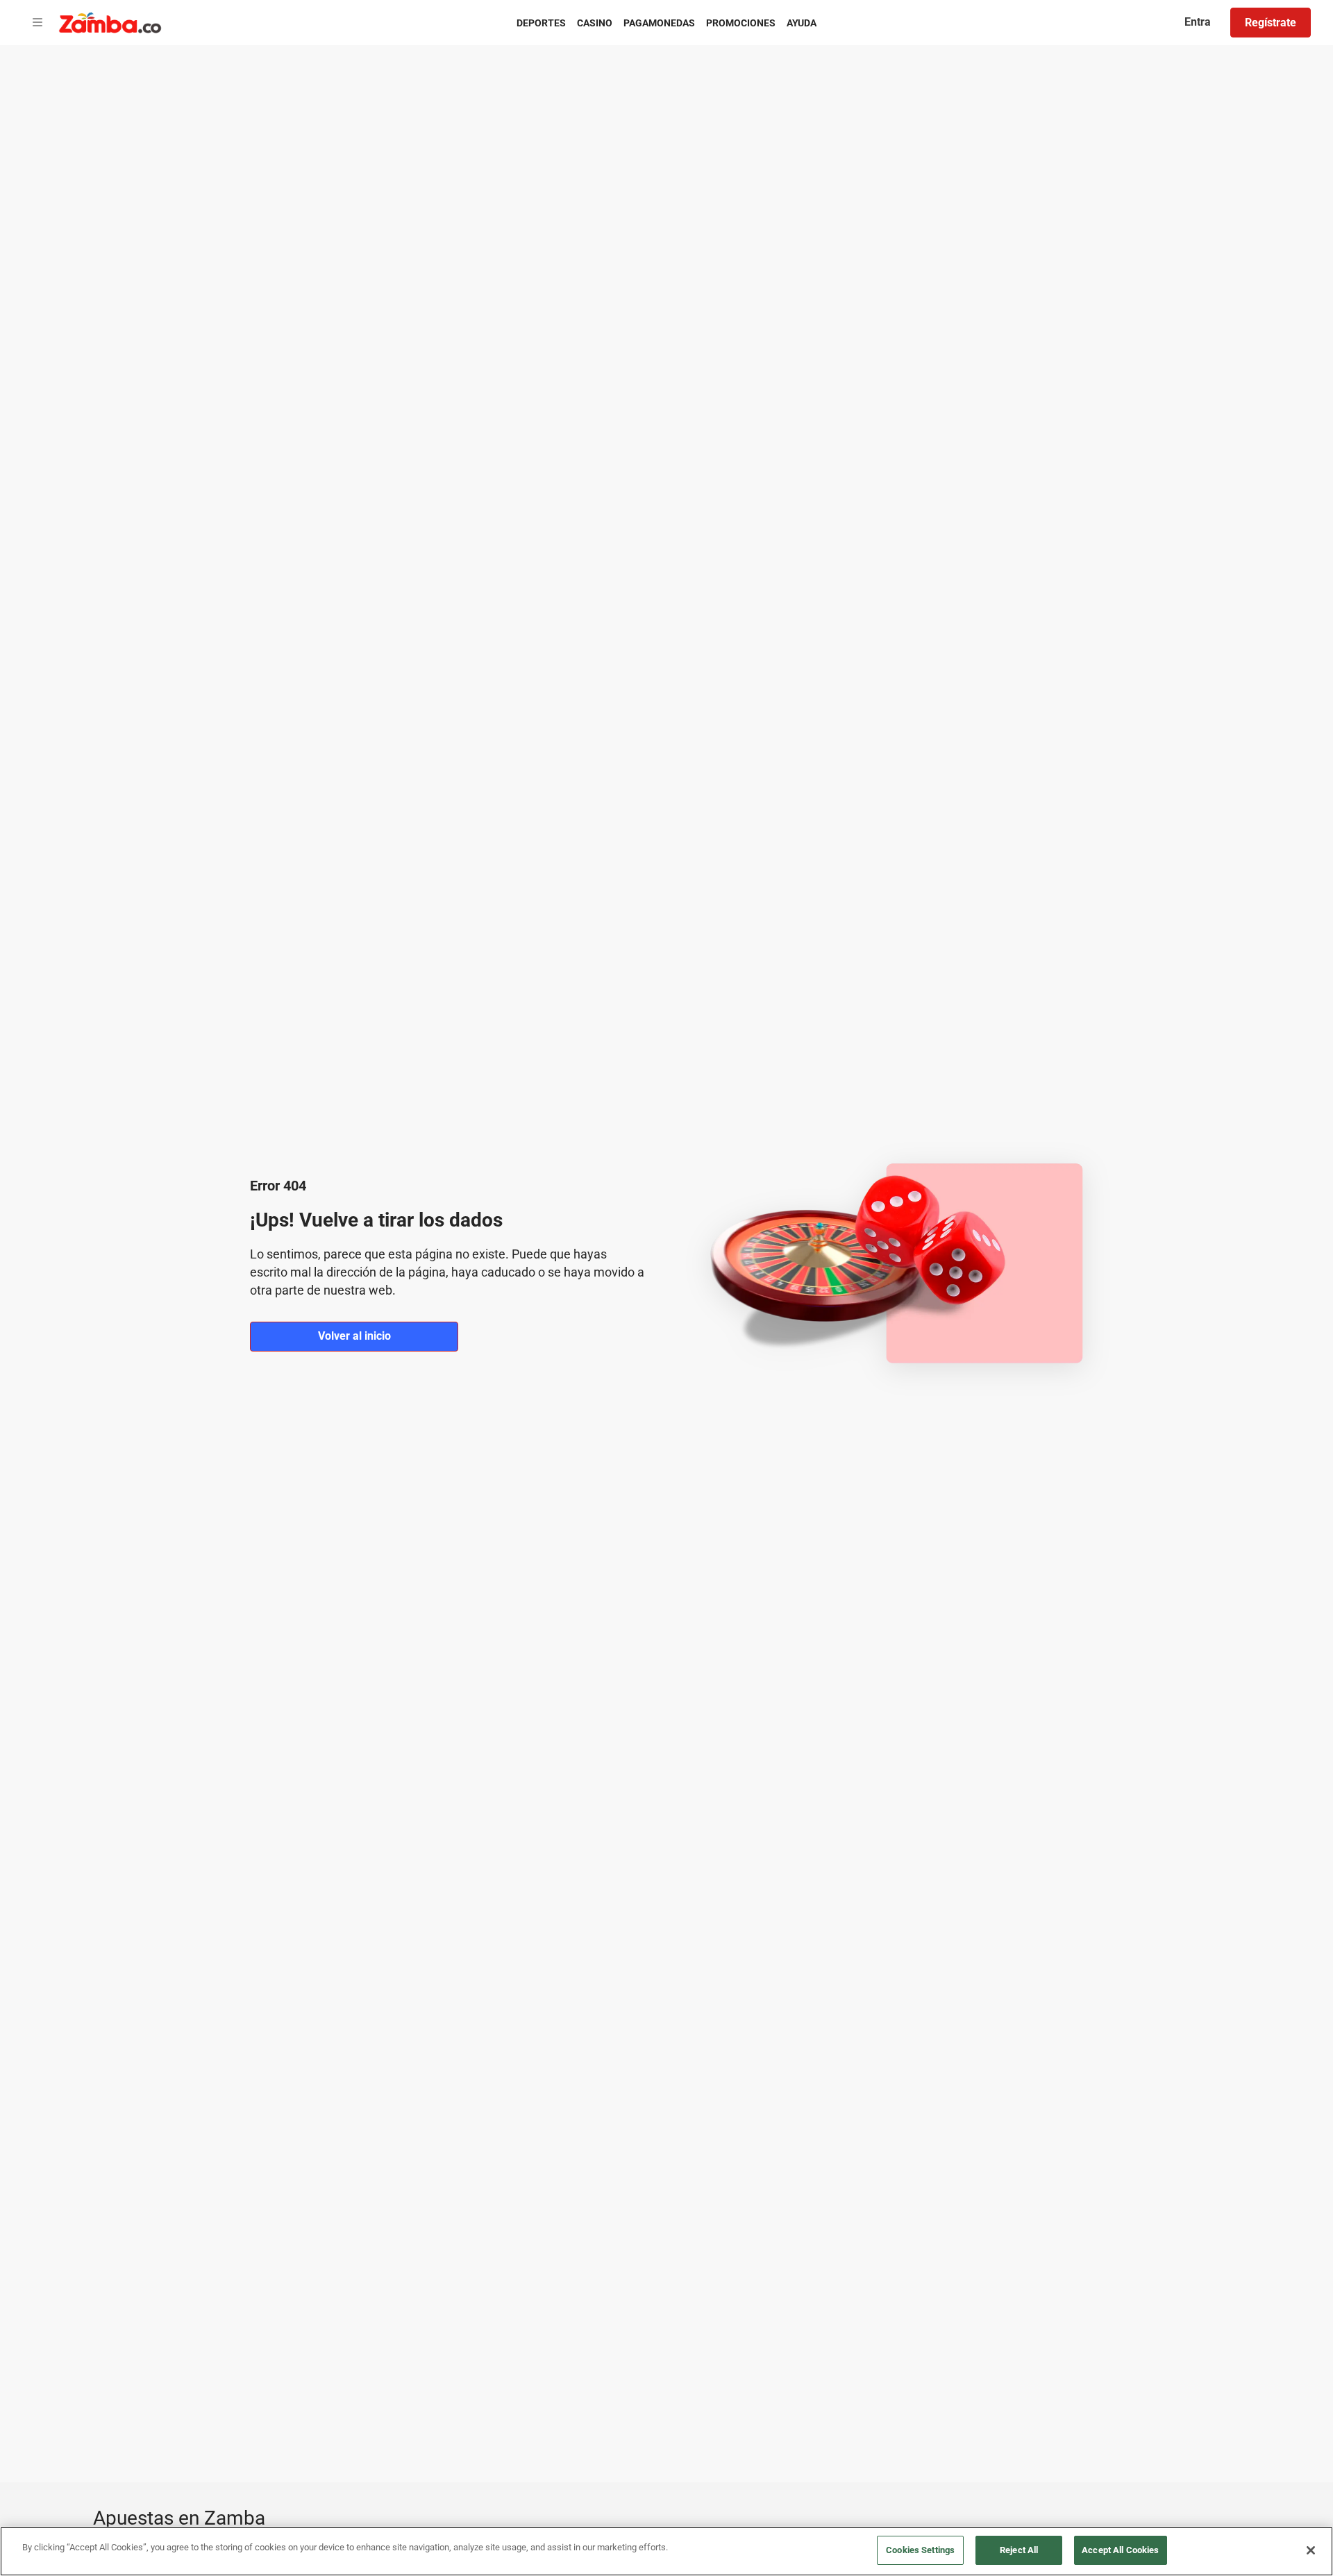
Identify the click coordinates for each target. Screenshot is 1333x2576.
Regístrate (1271, 23)
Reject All (1019, 2550)
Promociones (741, 23)
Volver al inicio (354, 1336)
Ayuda (802, 23)
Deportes (541, 23)
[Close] (1311, 2550)
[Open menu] (37, 23)
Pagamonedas (659, 23)
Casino (595, 23)
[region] (666, 2551)
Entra (1198, 22)
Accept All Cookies (1120, 2550)
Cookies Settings (920, 2550)
